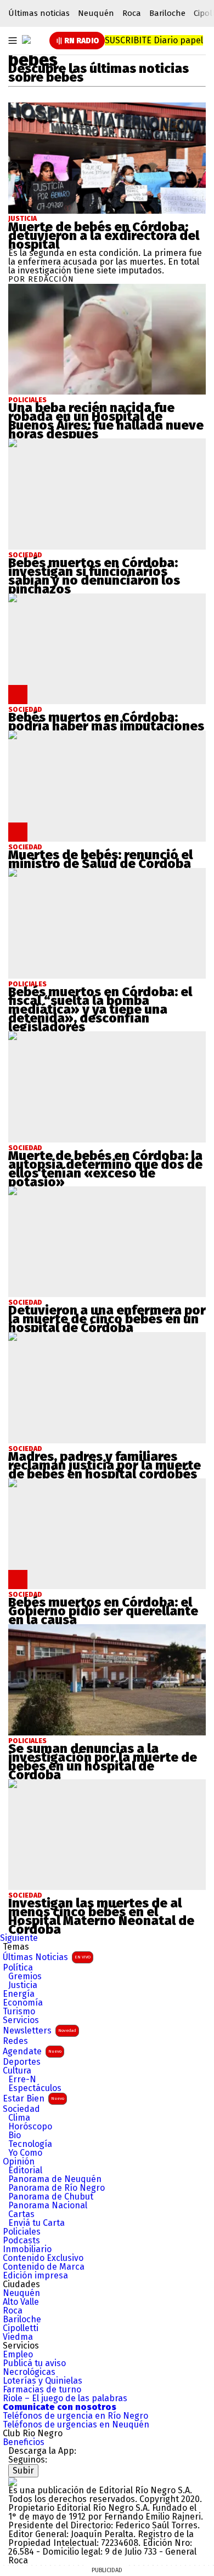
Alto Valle (21, 2302)
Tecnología (30, 2144)
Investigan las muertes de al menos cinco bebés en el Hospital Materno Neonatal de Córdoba (101, 1916)
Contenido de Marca (44, 2267)
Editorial (25, 2171)
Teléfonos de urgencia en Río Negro (75, 2416)
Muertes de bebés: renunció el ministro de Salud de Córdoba (100, 859)
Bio (15, 2135)
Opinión (19, 2162)
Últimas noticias (39, 13)
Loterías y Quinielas (43, 2381)
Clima (19, 2118)
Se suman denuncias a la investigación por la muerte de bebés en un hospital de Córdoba (103, 1762)
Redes (15, 2041)
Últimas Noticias (47, 1957)
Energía (19, 1994)
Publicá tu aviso (34, 2363)
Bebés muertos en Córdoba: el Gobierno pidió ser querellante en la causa (103, 1611)
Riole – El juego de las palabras (65, 2398)
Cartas (21, 2214)
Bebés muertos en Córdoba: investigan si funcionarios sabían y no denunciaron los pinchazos (94, 576)
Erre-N (22, 2080)
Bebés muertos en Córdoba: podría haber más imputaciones (106, 722)
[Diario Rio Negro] (13, 2481)
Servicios (21, 2020)
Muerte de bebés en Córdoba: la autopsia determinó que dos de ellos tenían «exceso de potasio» (105, 1169)
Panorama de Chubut (51, 2197)
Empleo (18, 2355)
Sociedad (21, 2109)
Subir (23, 2471)
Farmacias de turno (42, 2390)
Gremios (25, 1977)
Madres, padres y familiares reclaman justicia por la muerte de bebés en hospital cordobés (105, 1465)
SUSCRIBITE (154, 40)
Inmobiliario (27, 2249)
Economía (23, 2003)
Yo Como (25, 2153)
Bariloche (167, 13)
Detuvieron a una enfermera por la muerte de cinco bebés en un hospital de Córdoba (107, 1319)
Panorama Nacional (48, 2206)
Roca (132, 13)
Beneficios (24, 2442)
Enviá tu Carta (36, 2223)
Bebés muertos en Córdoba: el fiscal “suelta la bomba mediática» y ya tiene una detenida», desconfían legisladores (100, 1009)
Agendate (32, 2051)
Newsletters (40, 2030)
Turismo (19, 2012)
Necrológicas (29, 2372)
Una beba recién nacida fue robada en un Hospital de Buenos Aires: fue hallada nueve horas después (106, 421)
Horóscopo (30, 2127)
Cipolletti (21, 2328)
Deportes (22, 2062)
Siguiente (19, 1938)
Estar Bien (33, 2098)
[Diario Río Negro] (26, 39)
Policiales (22, 2232)
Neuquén (96, 13)
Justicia (22, 219)
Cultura (17, 2071)
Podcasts (21, 2241)
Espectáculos (35, 2088)
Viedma (18, 2337)
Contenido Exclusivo (43, 2258)
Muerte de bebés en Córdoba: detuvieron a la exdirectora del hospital (104, 236)
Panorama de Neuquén (55, 2179)
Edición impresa (35, 2276)
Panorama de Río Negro (57, 2188)
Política (18, 1968)
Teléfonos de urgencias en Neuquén (76, 2425)
